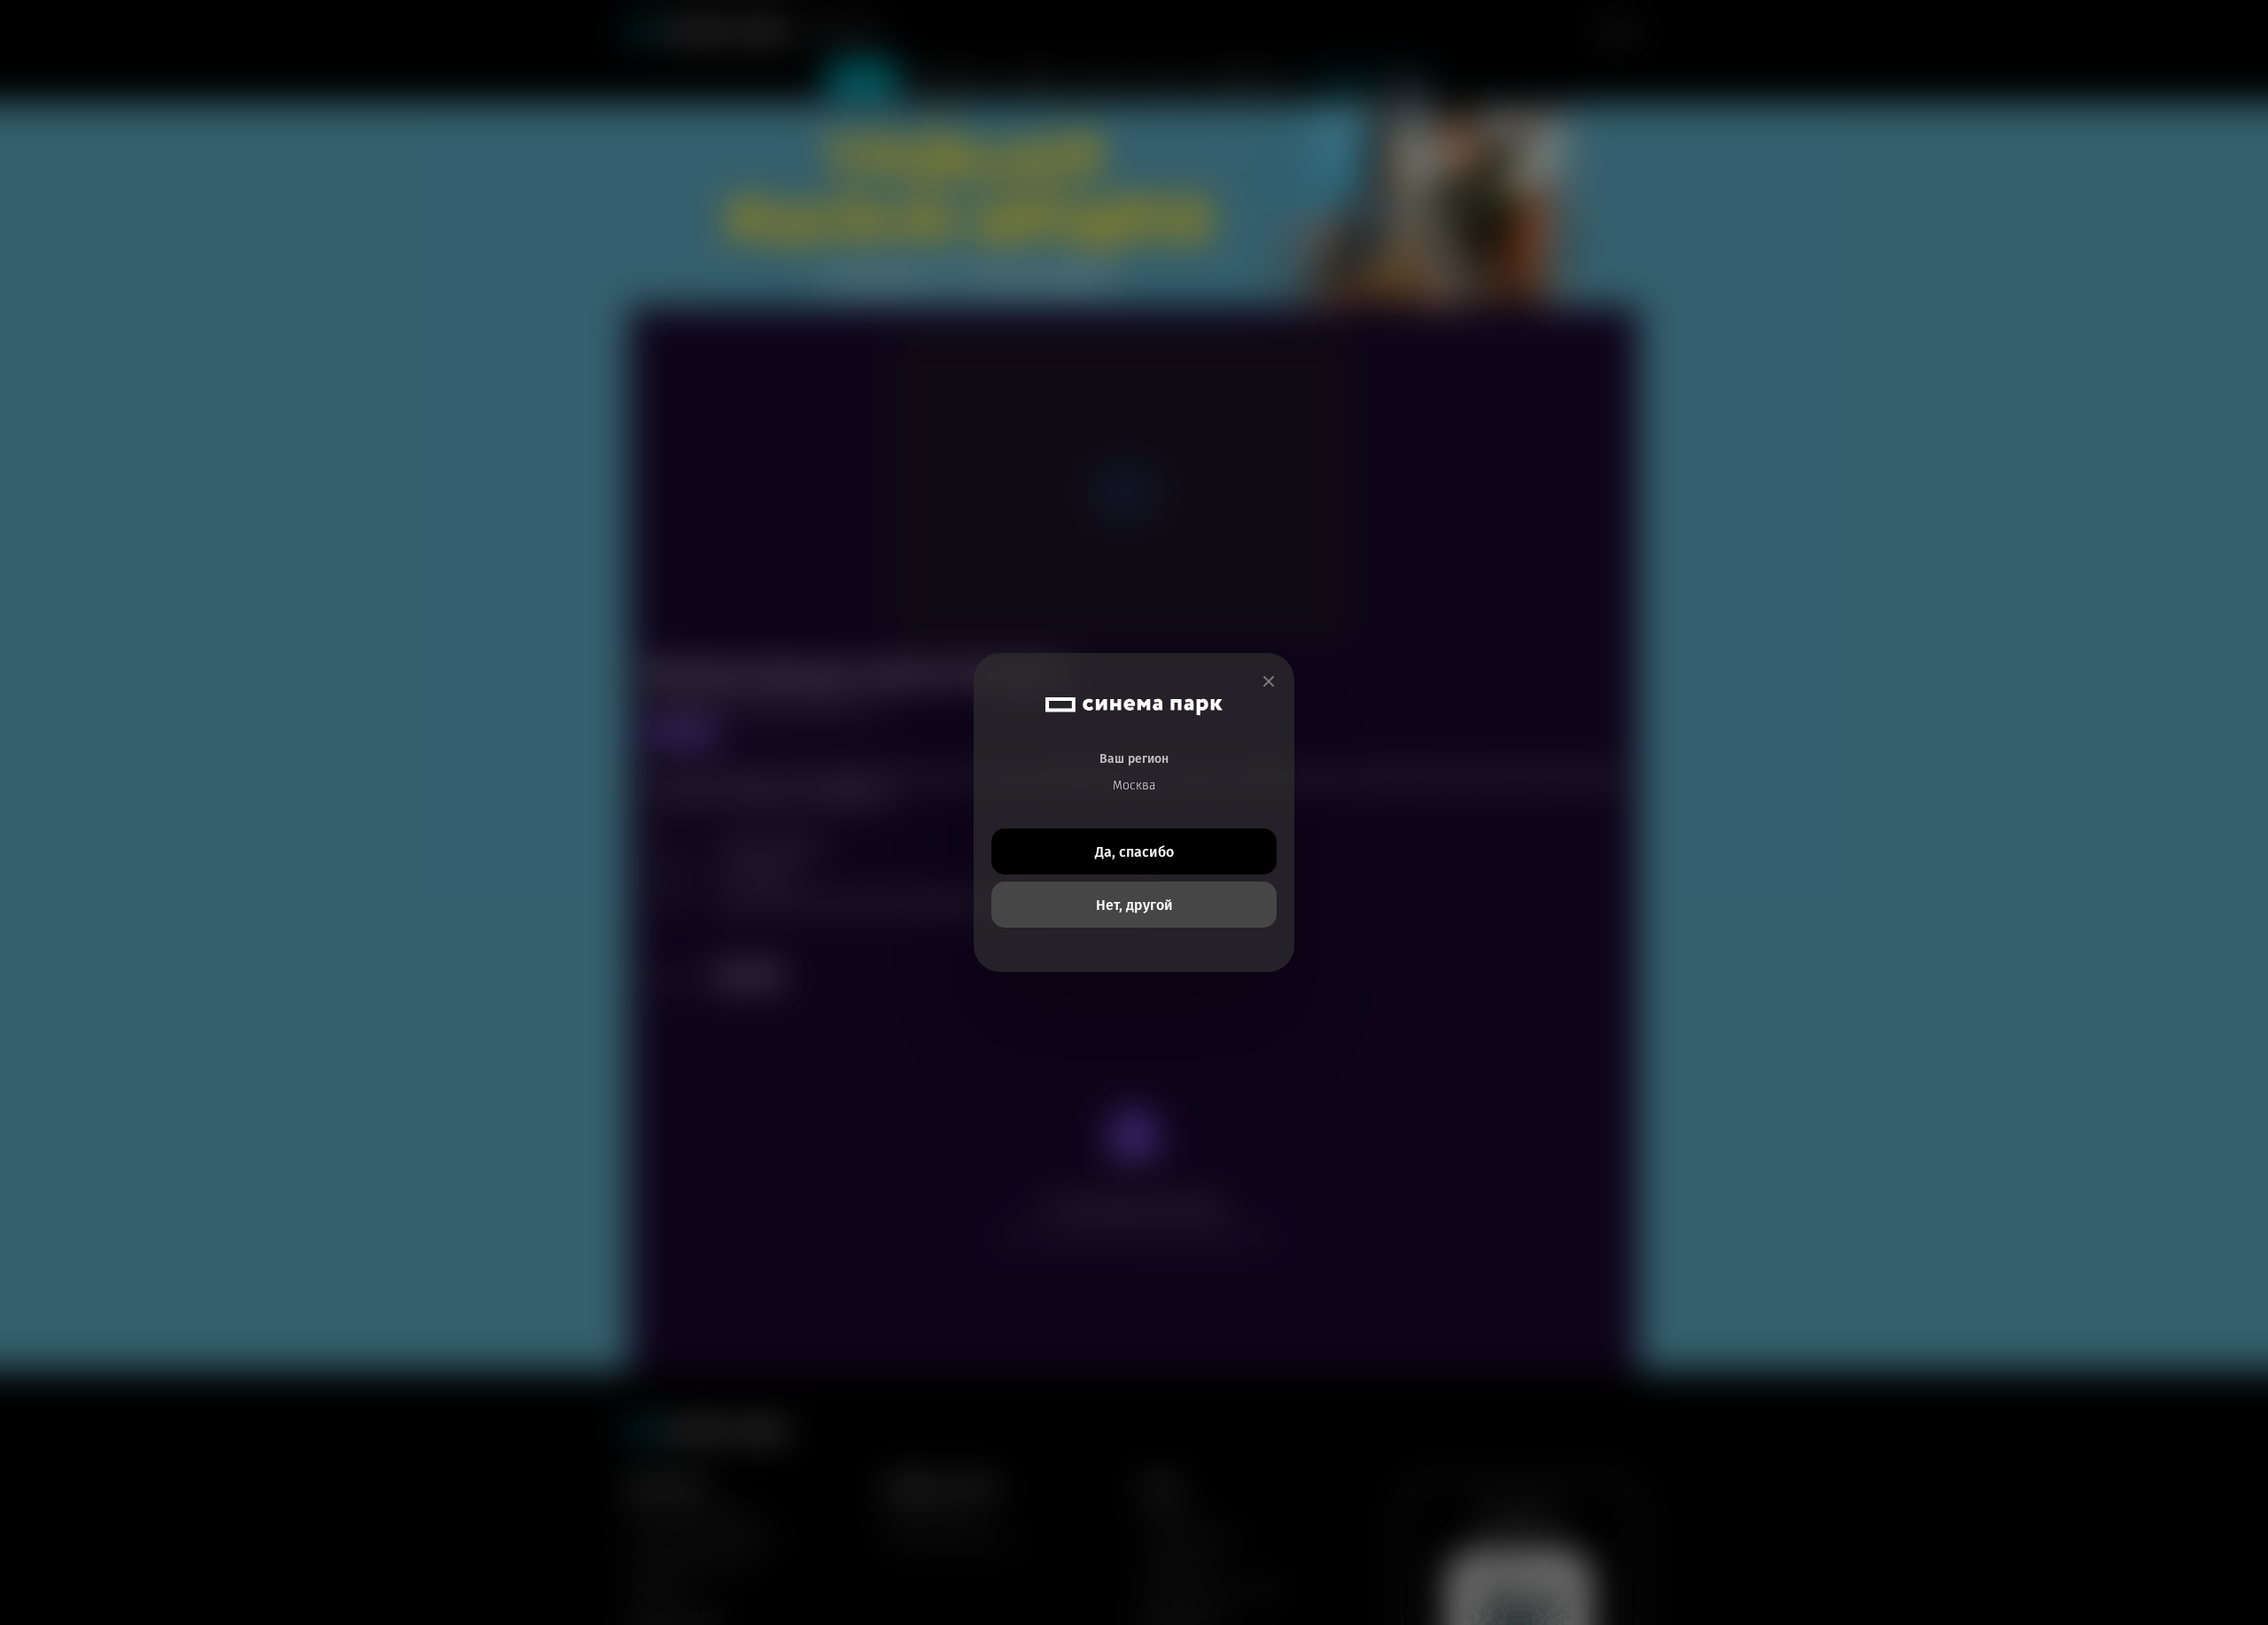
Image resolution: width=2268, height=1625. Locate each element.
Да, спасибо (1134, 852)
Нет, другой (1134, 905)
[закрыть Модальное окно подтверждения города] (1269, 682)
